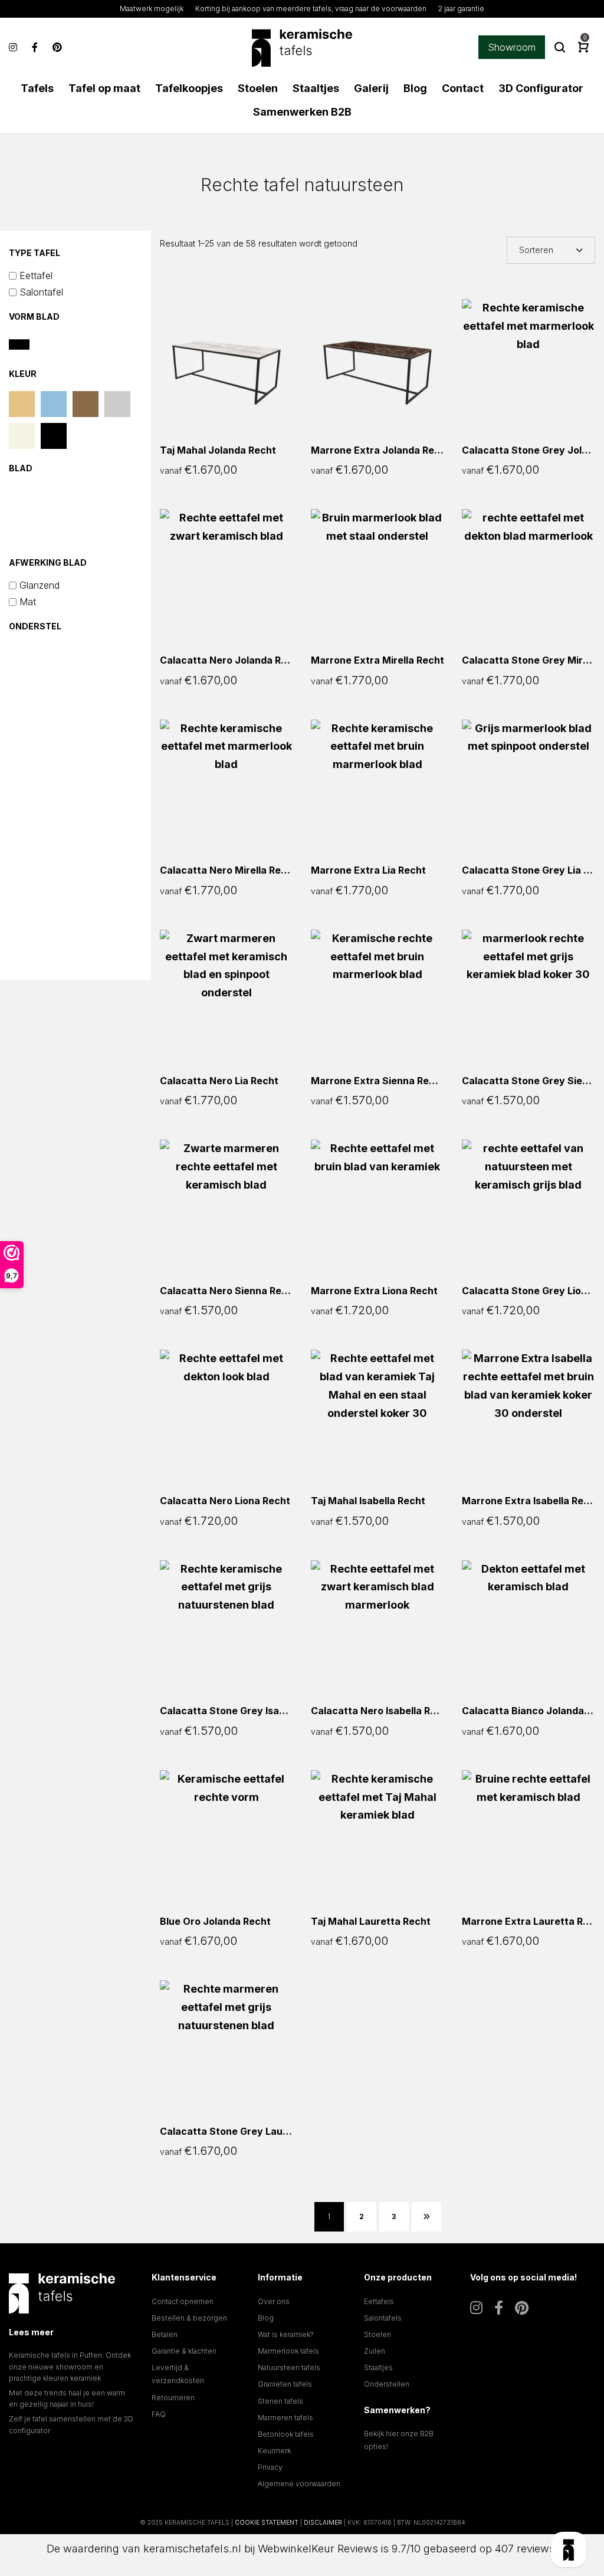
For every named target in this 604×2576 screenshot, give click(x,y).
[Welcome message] (569, 2549)
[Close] (569, 2325)
